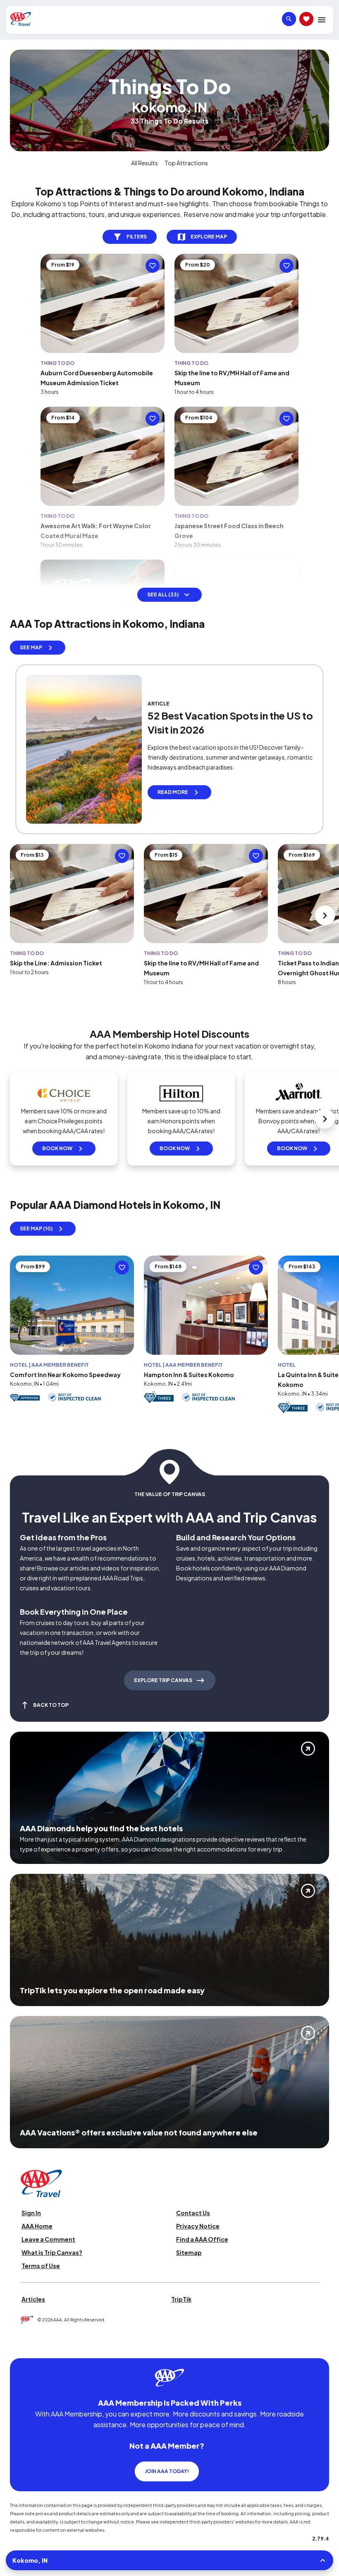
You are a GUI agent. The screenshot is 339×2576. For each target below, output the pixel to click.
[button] (61, 1349)
